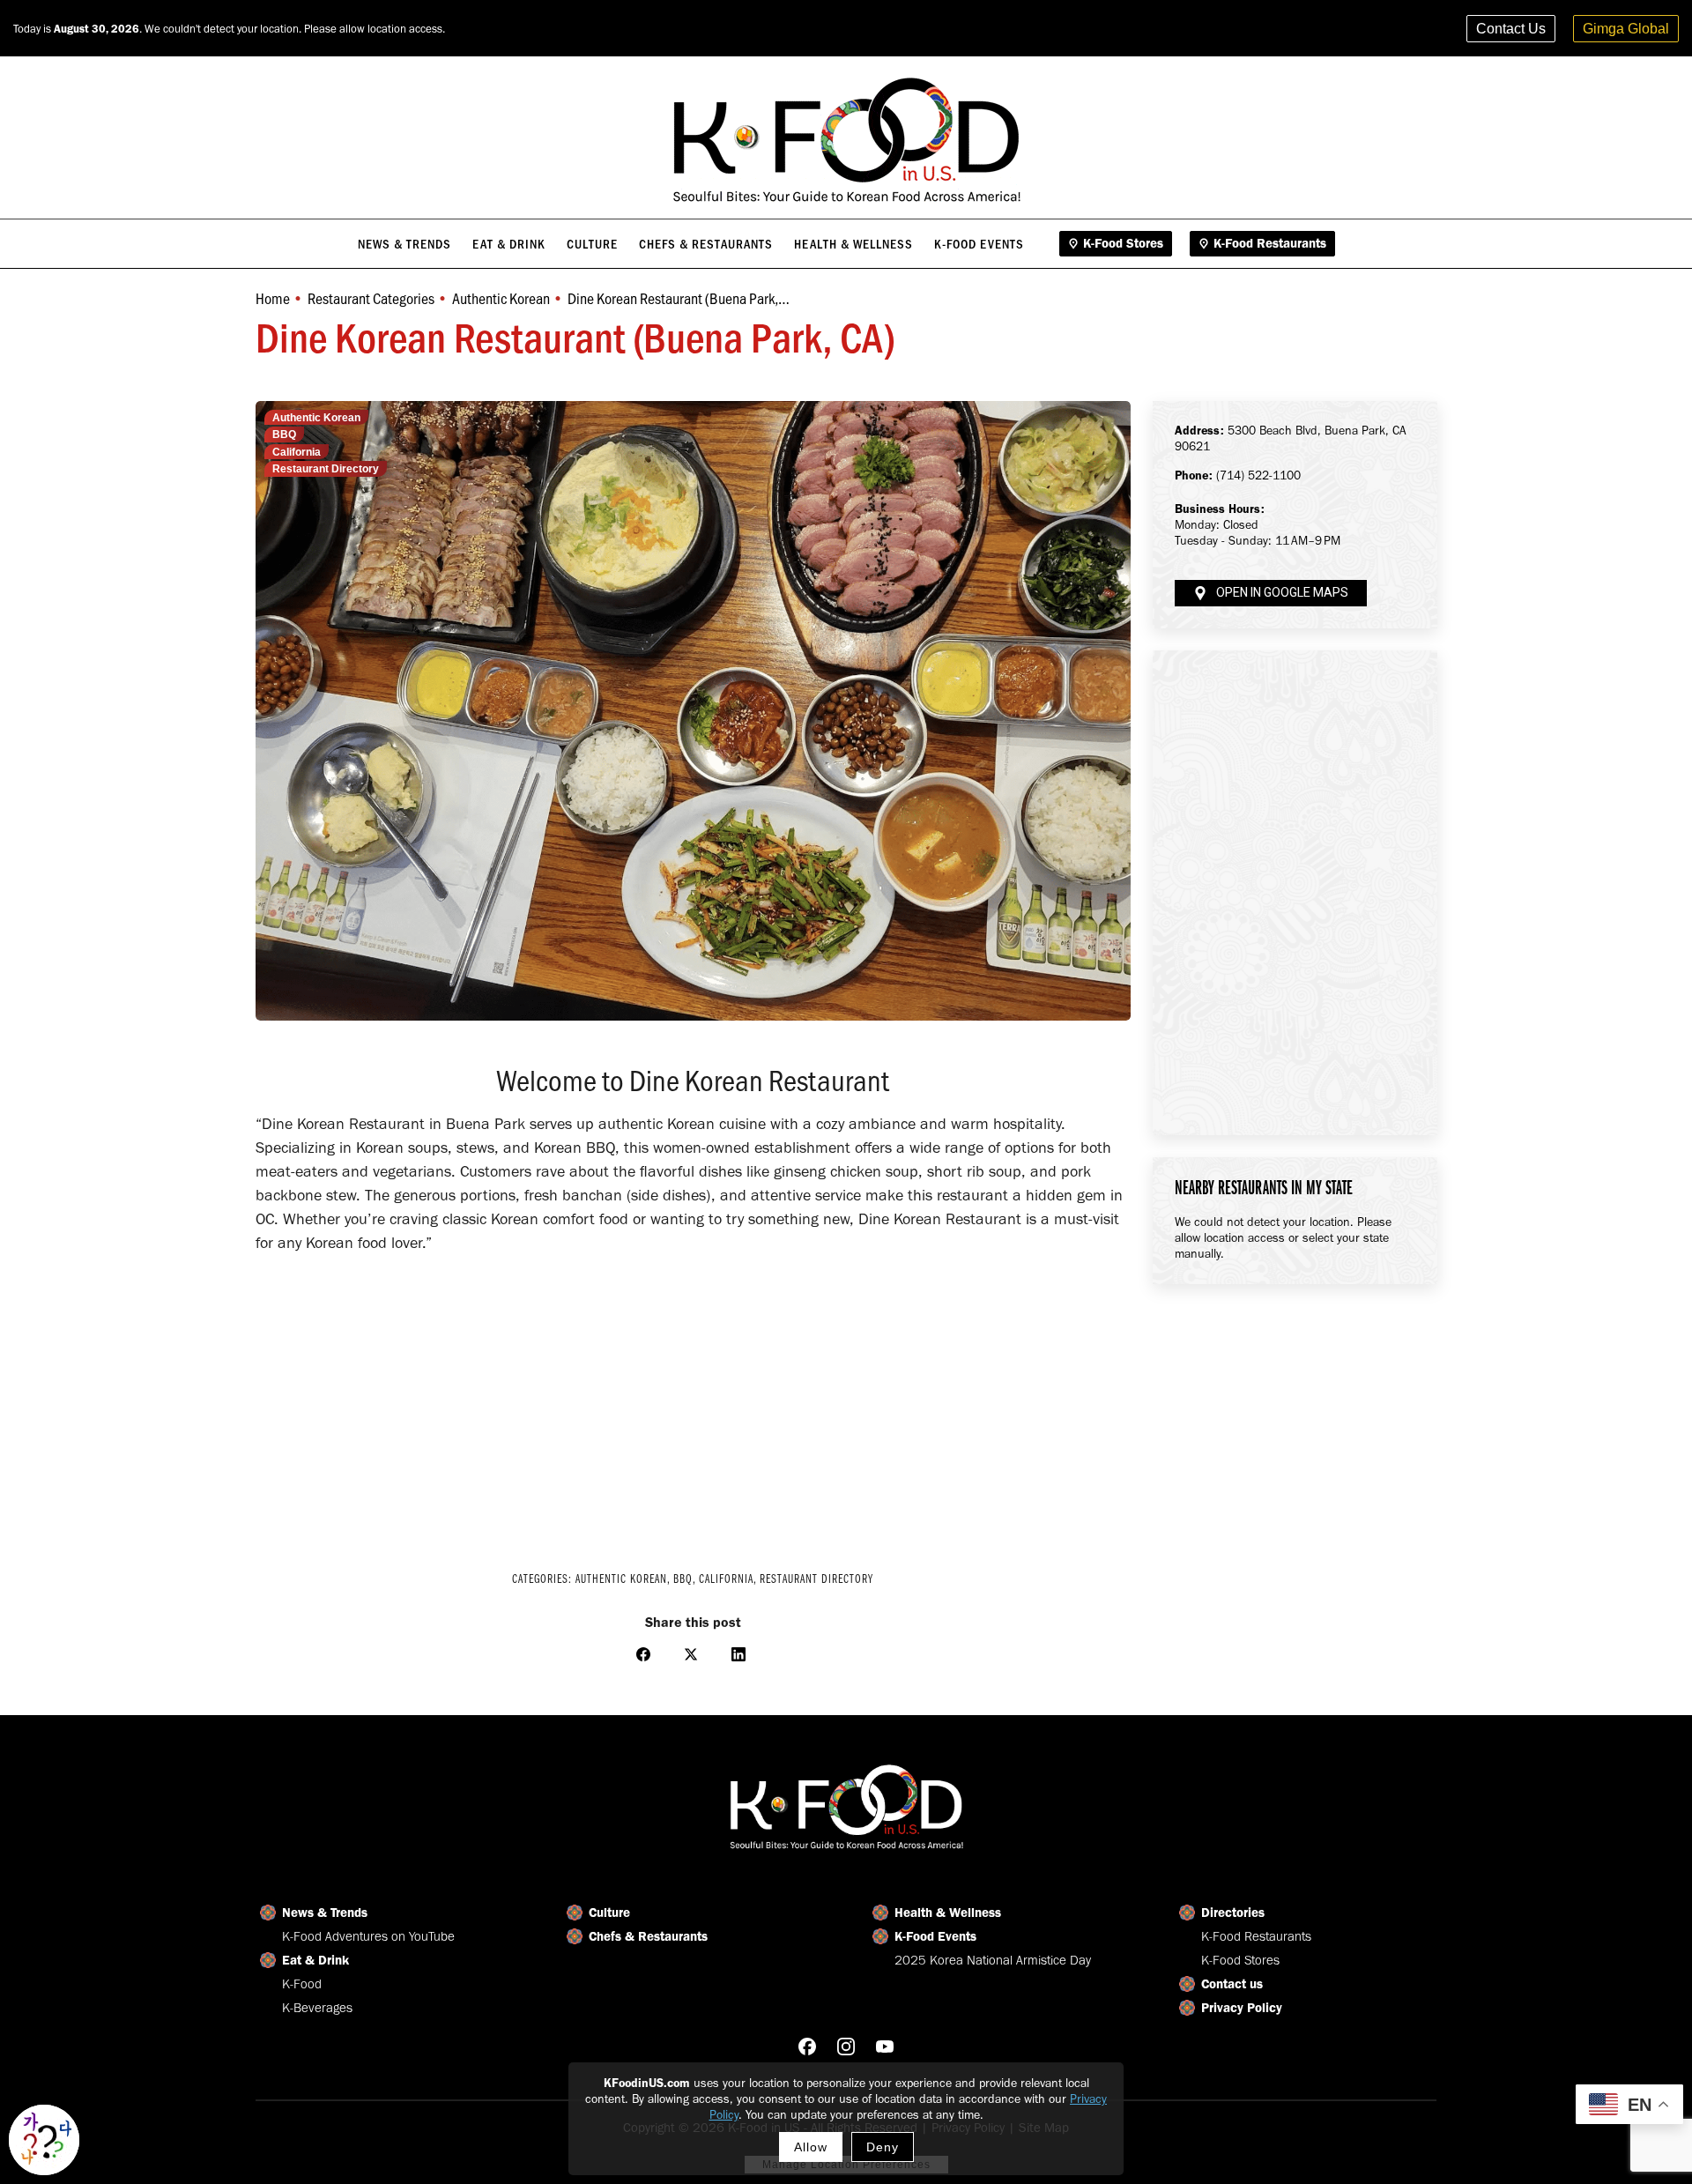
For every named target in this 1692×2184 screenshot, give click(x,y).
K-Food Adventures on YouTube (368, 1936)
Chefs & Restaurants (648, 1936)
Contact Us (1511, 29)
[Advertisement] (693, 1405)
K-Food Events (935, 1936)
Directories (1233, 1913)
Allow (811, 2147)
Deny (883, 2147)
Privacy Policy (1242, 2008)
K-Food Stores (1240, 1960)
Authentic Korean (316, 418)
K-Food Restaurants (1256, 1936)
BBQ (284, 435)
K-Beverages (317, 2008)
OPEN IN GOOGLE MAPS (1282, 593)
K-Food (302, 1984)
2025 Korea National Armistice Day (993, 1960)
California (297, 452)
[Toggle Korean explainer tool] (44, 2140)
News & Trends (325, 1913)
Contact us (1232, 1984)
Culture (609, 1913)
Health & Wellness (948, 1913)
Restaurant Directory (326, 469)
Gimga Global (1626, 29)
